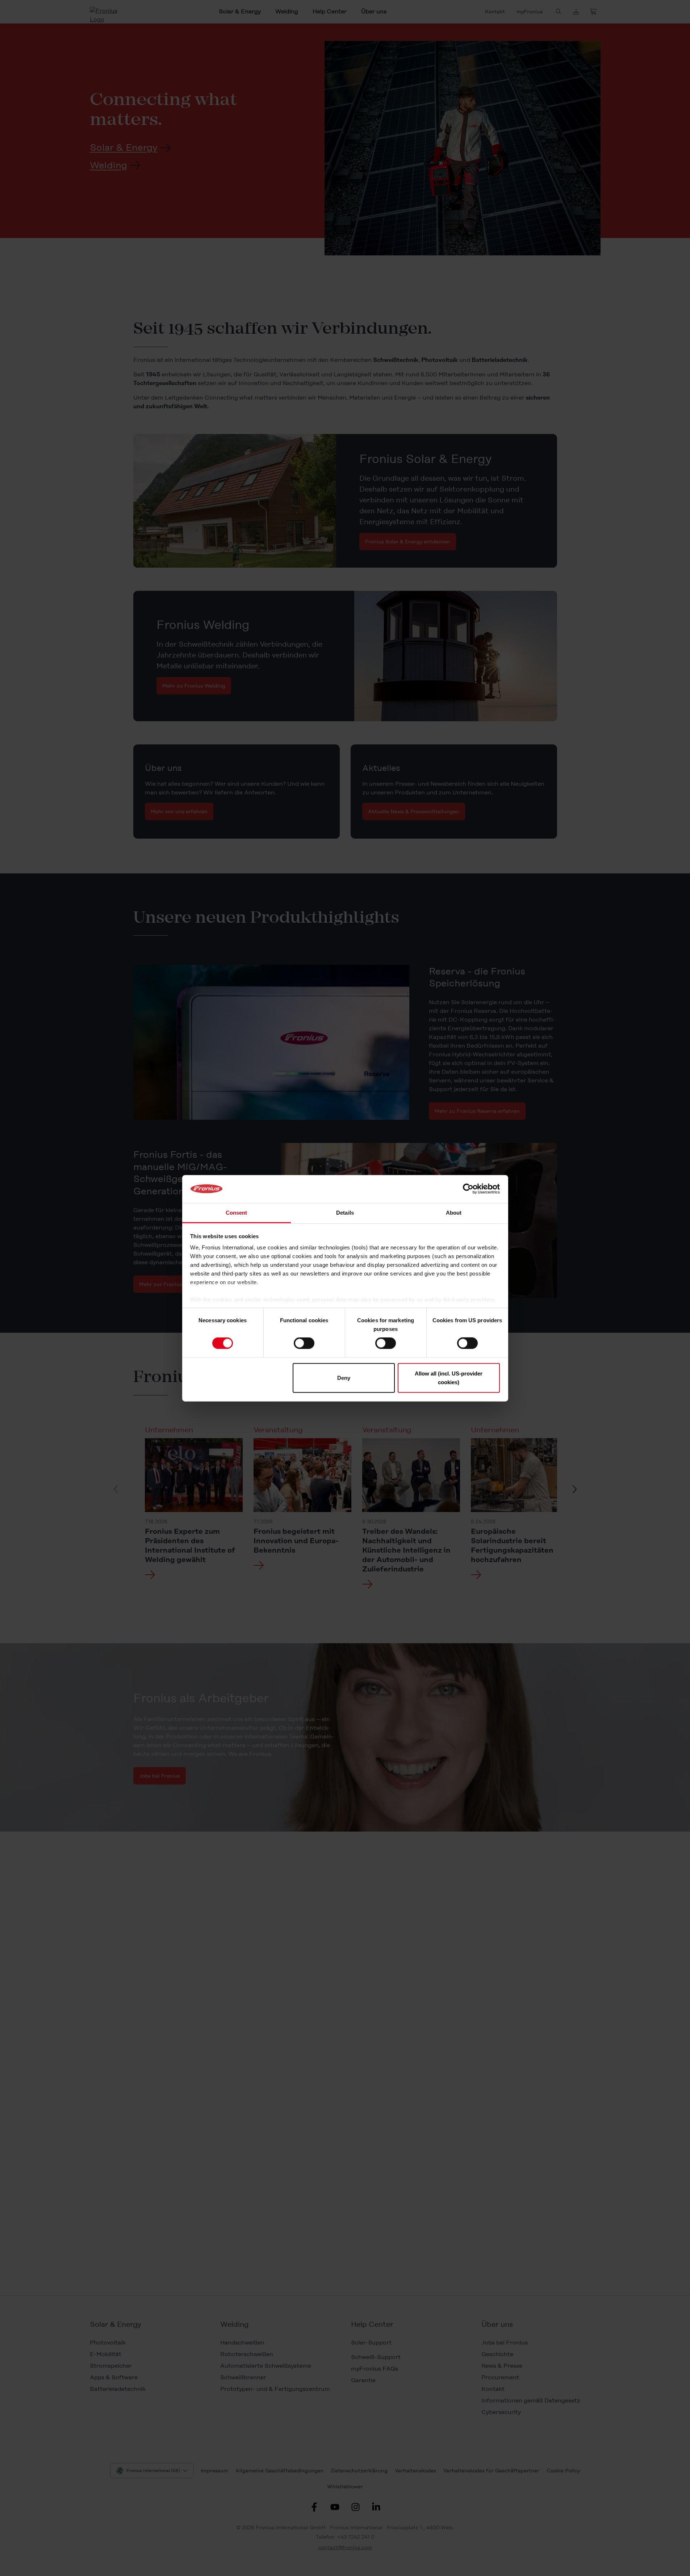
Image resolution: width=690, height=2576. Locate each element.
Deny (344, 1377)
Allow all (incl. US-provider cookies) (449, 1377)
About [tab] (454, 1212)
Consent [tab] (237, 1212)
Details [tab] (345, 1212)
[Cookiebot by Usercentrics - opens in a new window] (468, 1189)
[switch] (304, 1343)
